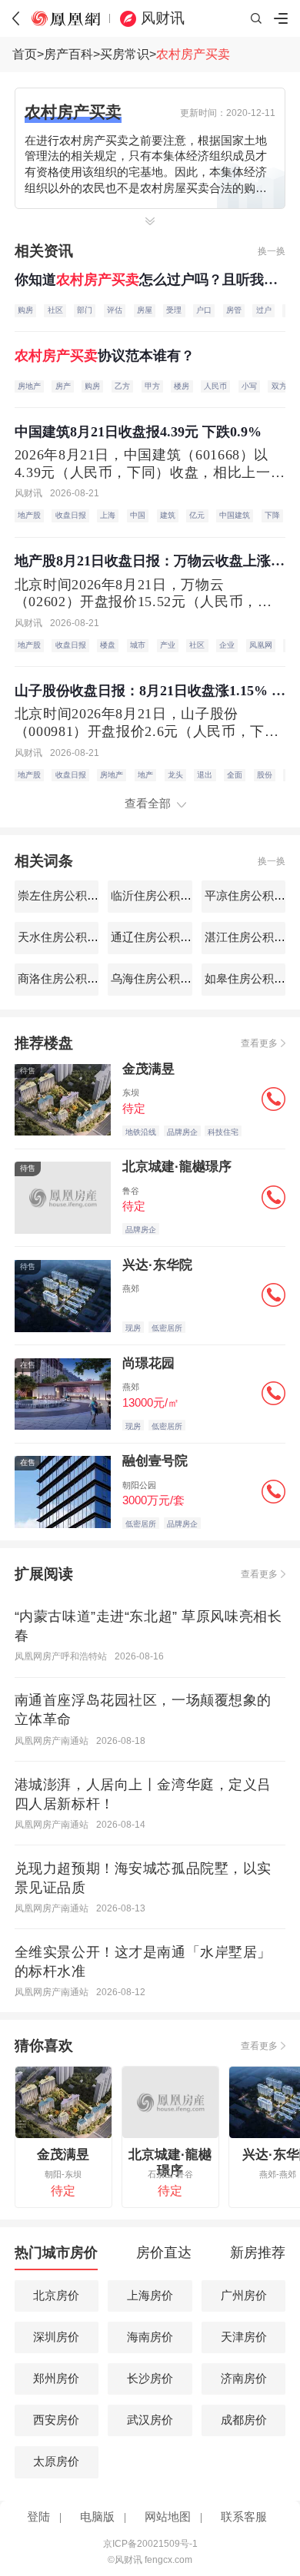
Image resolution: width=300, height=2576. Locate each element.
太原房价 (56, 2462)
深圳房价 (56, 2337)
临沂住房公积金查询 (161, 896)
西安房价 (56, 2420)
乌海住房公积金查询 (161, 979)
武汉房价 (150, 2420)
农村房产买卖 (193, 54)
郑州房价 (56, 2379)
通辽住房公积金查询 (161, 937)
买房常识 (125, 54)
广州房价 (244, 2296)
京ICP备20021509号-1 (150, 2544)
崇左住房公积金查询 (68, 896)
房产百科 (68, 54)
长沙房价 (150, 2379)
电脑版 (97, 2517)
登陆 (38, 2517)
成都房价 (244, 2420)
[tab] (56, 2257)
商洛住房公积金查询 (68, 979)
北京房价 (56, 2296)
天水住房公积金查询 (68, 937)
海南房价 (150, 2337)
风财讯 (163, 18)
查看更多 (259, 1043)
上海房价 (150, 2296)
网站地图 (168, 2517)
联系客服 (244, 2517)
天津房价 (244, 2337)
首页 (25, 54)
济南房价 (244, 2379)
